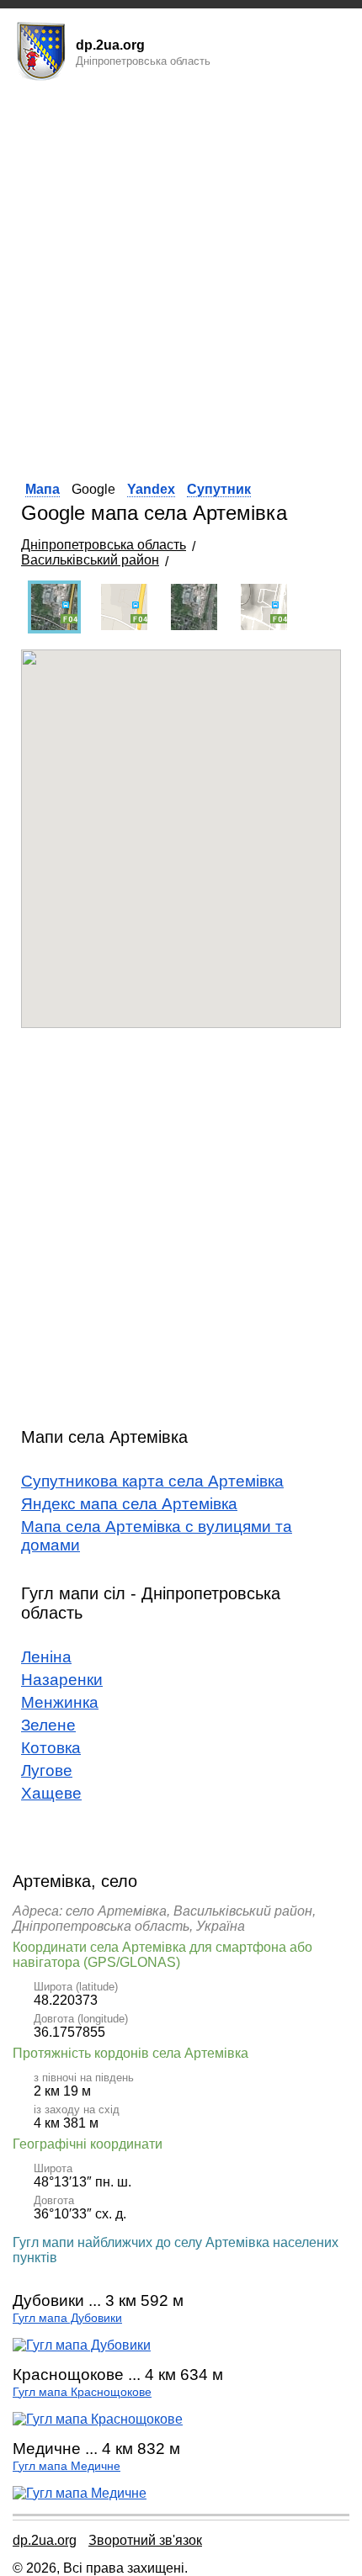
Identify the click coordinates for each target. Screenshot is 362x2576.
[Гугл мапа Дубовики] (82, 2345)
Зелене (48, 1725)
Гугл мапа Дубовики (67, 2318)
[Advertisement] (181, 276)
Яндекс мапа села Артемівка (129, 1504)
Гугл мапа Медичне (67, 2466)
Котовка (51, 1748)
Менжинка (60, 1702)
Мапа (43, 489)
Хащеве (51, 1793)
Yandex (151, 489)
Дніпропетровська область (104, 545)
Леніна (46, 1657)
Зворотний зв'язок (145, 2540)
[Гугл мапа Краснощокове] (98, 2419)
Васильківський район (90, 560)
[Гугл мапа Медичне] (80, 2493)
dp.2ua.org (45, 2540)
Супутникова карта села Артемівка (152, 1481)
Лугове (47, 1770)
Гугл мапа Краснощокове (82, 2392)
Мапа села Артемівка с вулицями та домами (157, 1536)
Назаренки (62, 1680)
